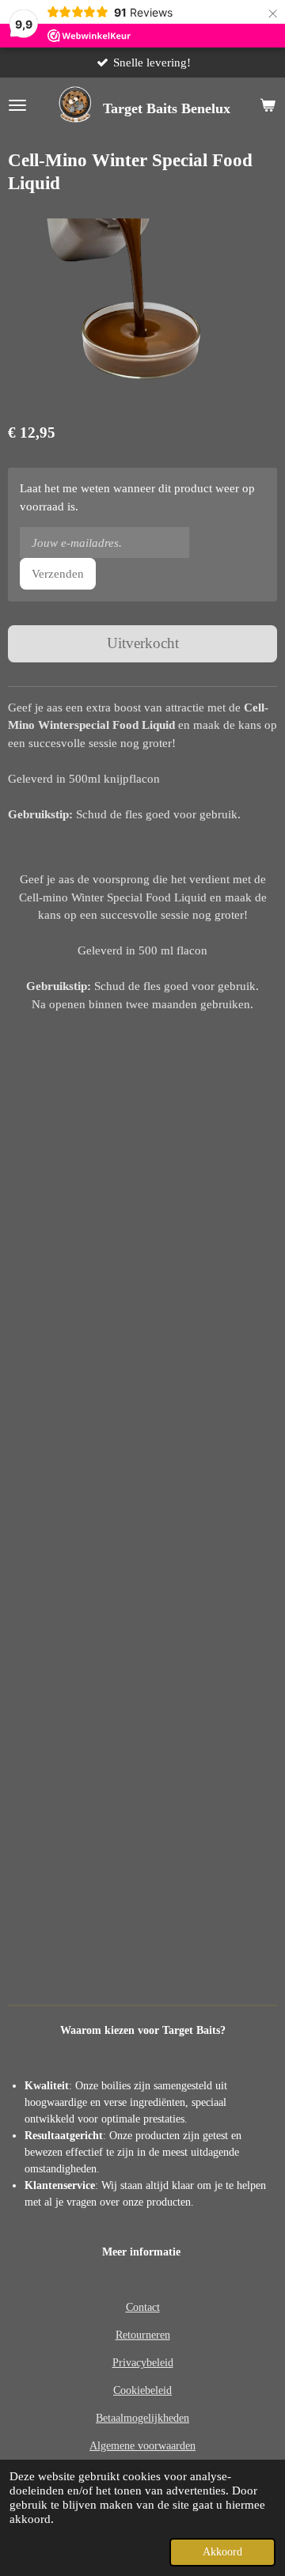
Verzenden (58, 574)
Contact (143, 2307)
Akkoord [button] (222, 2552)
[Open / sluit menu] (17, 105)
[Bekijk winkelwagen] (268, 105)
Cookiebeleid (142, 2390)
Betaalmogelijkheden (142, 2418)
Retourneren (143, 2335)
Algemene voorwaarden (142, 2446)
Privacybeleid (143, 2363)
